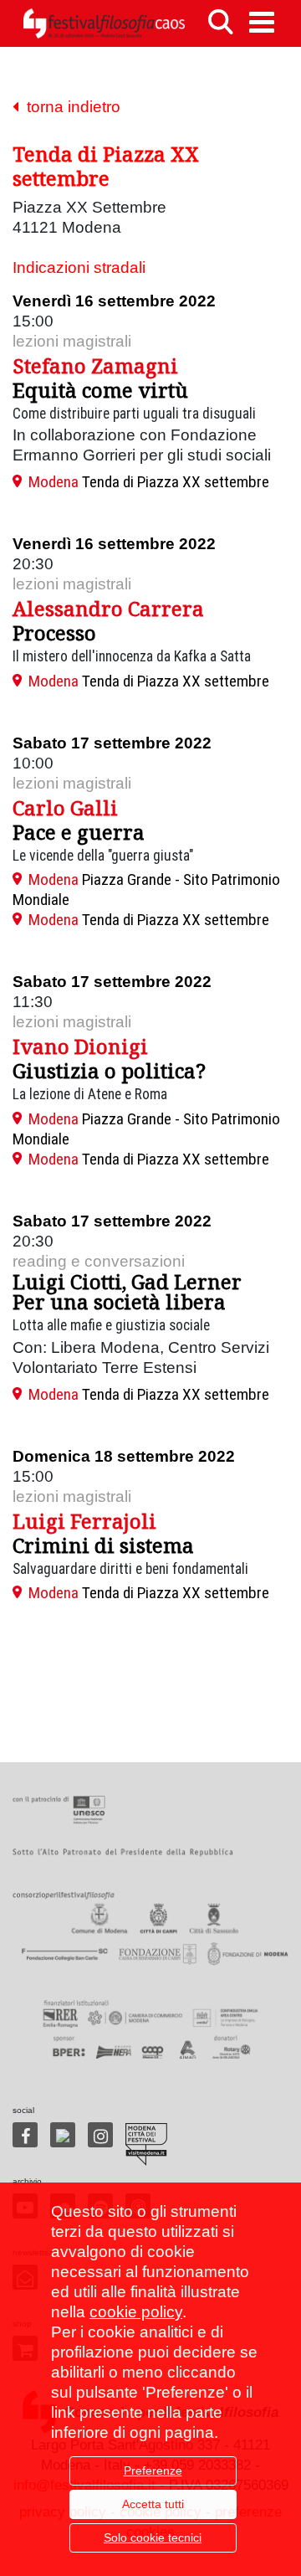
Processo (54, 632)
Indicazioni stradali (79, 267)
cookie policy (136, 2312)
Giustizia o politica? (109, 1070)
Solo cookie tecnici (153, 2537)
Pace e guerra (79, 832)
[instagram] (100, 2135)
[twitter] (63, 2135)
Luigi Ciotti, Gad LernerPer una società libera (127, 1291)
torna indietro (69, 107)
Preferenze (153, 2471)
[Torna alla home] (104, 23)
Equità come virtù (100, 390)
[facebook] (25, 2135)
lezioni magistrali (72, 341)
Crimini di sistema (103, 1545)
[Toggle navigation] (262, 22)
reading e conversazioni (99, 1261)
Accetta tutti (153, 2504)
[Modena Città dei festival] (146, 2144)
